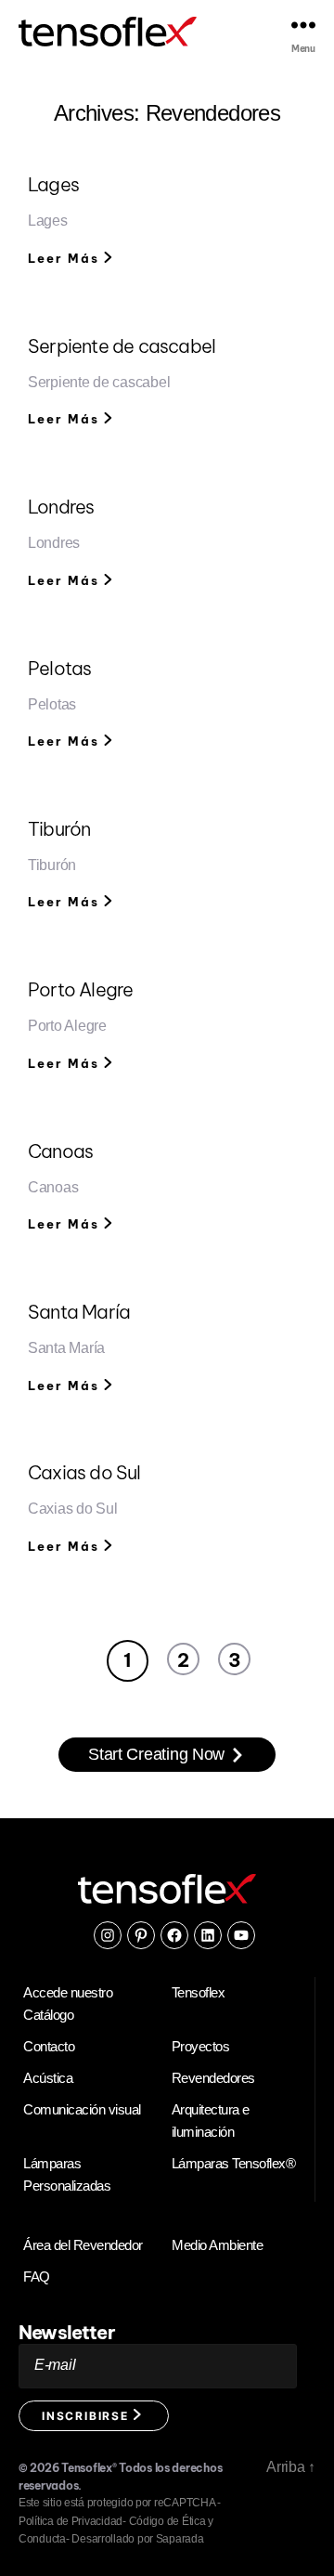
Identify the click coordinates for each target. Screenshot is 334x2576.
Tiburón (59, 829)
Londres (61, 507)
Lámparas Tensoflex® (234, 2163)
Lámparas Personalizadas (67, 2174)
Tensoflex (199, 1992)
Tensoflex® (89, 2468)
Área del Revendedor (83, 2245)
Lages (53, 184)
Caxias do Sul (84, 1472)
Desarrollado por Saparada (137, 2539)
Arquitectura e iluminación (211, 2121)
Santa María (79, 1312)
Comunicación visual (82, 2109)
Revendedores (213, 2078)
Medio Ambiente (217, 2245)
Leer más (66, 258)
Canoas (60, 1151)
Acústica (48, 2078)
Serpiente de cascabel (122, 346)
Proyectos (201, 2046)
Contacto (49, 2046)
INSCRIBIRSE (88, 2416)
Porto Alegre (80, 989)
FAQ (37, 2277)
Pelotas (59, 668)
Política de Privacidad (71, 2521)
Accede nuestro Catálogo (68, 2004)
